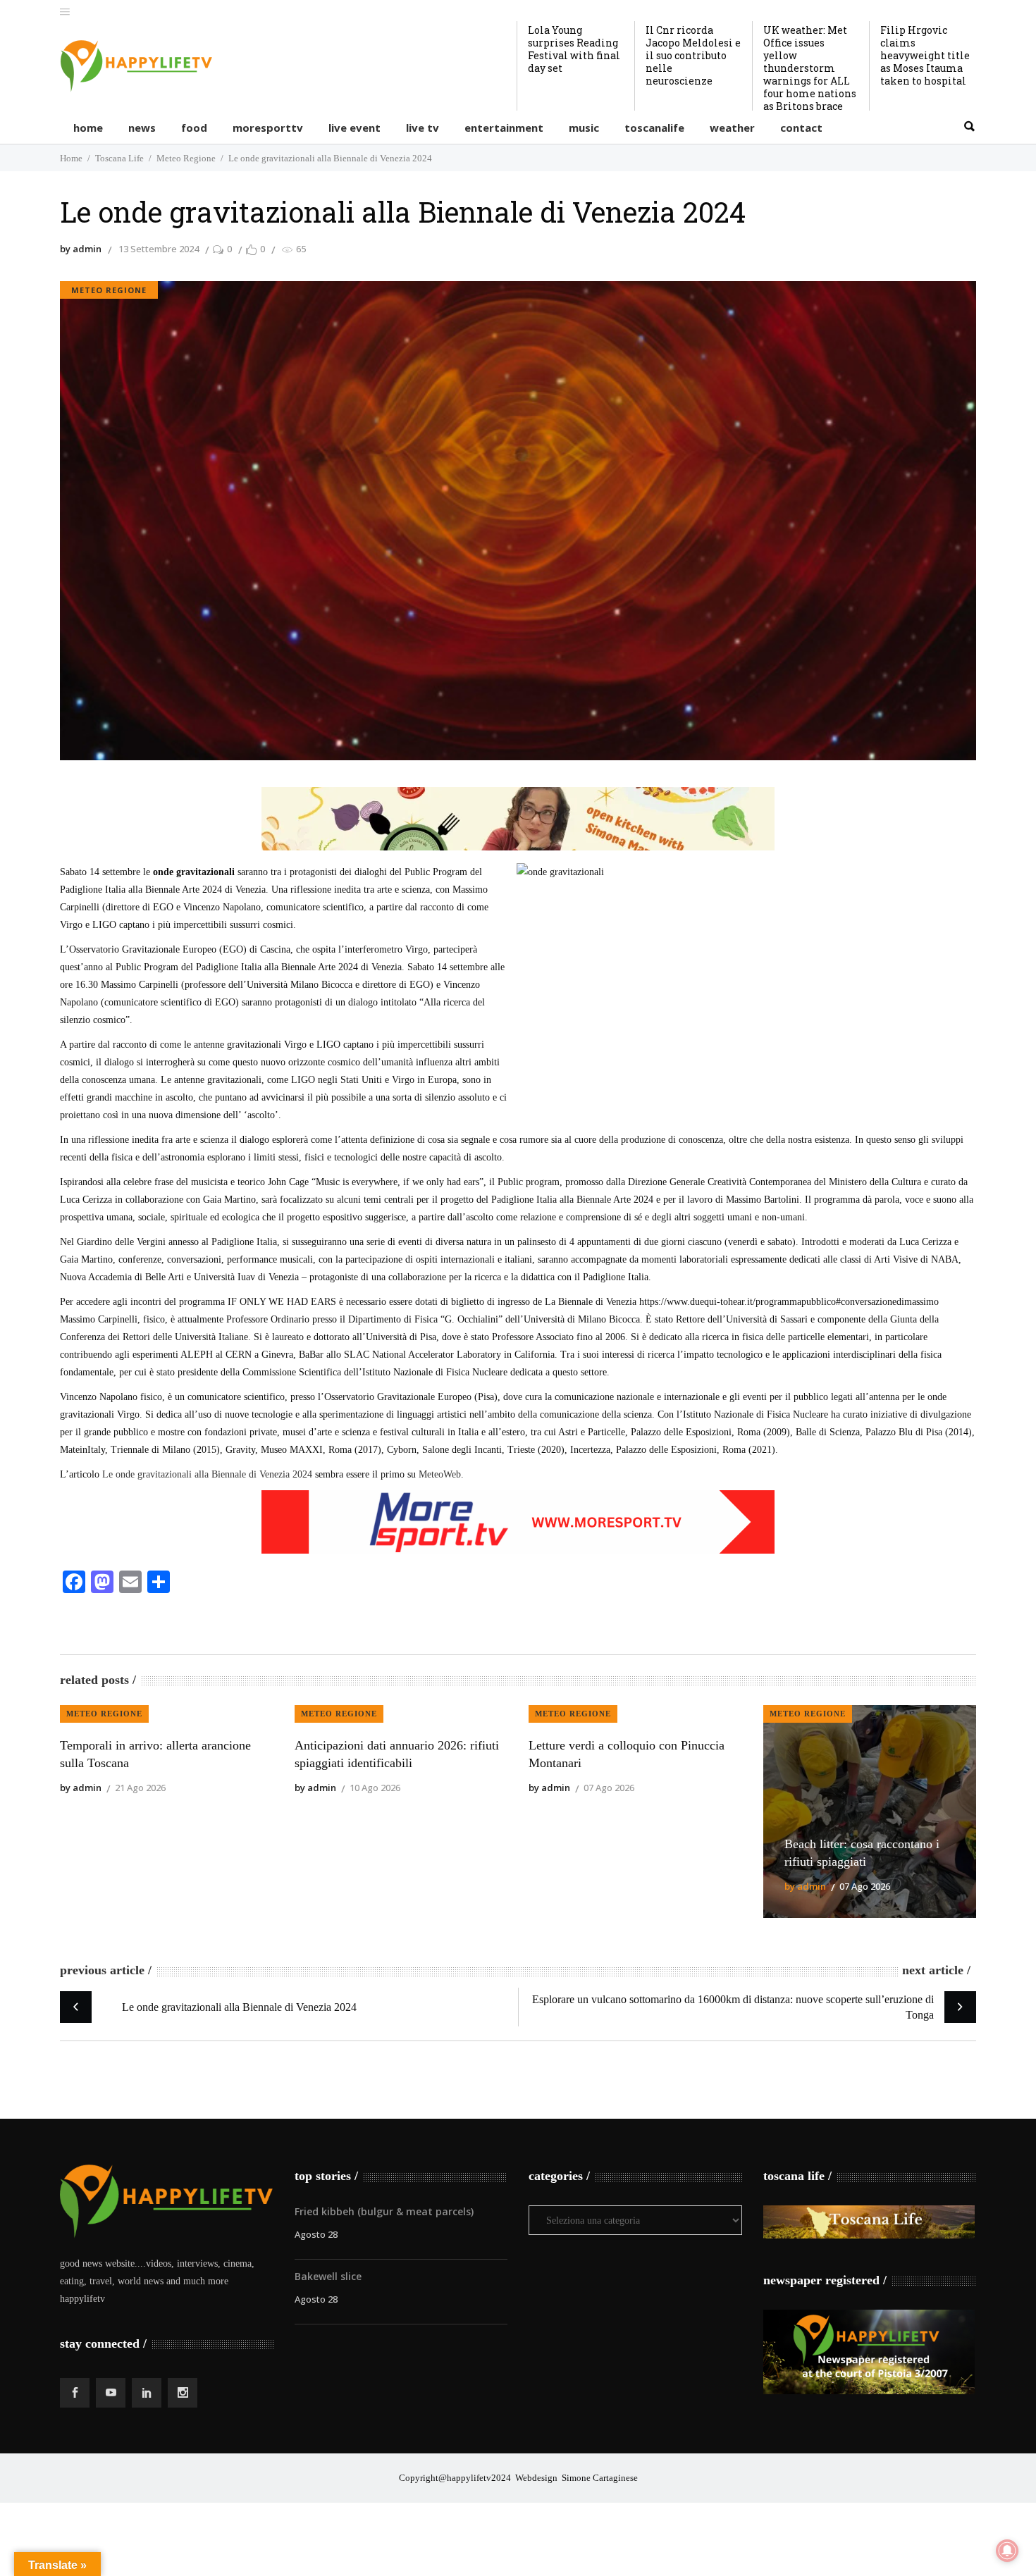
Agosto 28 (316, 2234)
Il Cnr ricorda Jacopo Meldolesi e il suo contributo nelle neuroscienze (693, 55)
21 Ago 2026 (140, 1788)
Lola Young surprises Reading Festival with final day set (574, 49)
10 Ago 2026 (375, 1788)
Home (71, 158)
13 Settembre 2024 (159, 249)
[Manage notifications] (1007, 2551)
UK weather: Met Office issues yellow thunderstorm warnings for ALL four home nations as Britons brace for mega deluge (810, 74)
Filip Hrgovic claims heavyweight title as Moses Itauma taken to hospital (925, 55)
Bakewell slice (328, 2276)
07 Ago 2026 (609, 1788)
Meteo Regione (186, 158)
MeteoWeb (440, 1474)
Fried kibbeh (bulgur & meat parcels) (384, 2211)
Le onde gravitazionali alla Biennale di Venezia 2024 (207, 1474)
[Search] (969, 127)
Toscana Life (119, 158)
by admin (81, 249)
